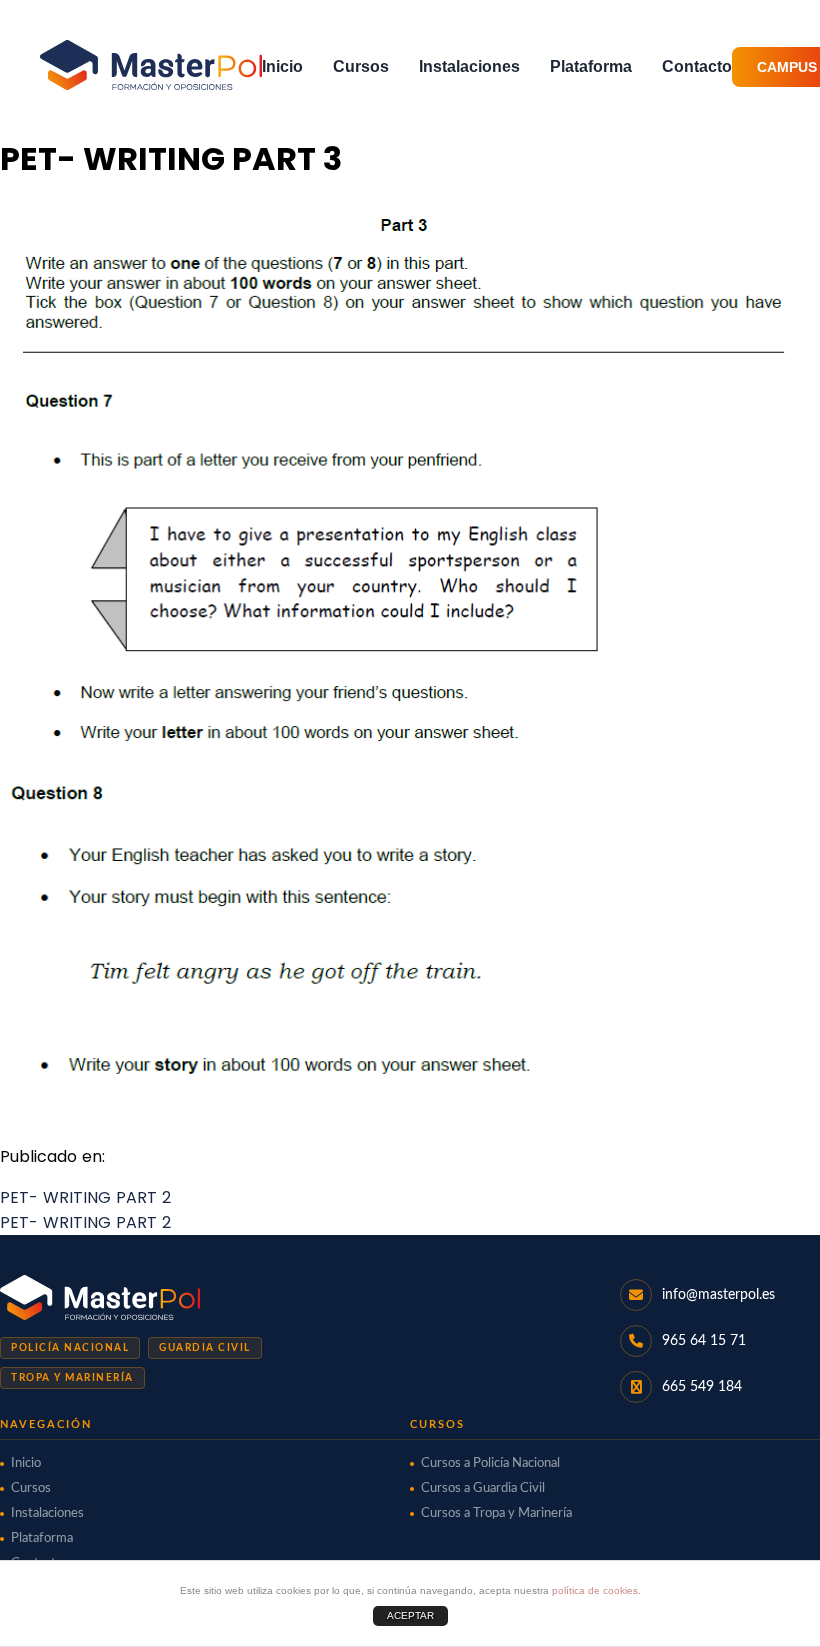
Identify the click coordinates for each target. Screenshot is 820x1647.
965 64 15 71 (704, 1341)
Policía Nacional (70, 1348)
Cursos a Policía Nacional (490, 1463)
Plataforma (591, 66)
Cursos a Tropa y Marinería (496, 1513)
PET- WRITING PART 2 (85, 1197)
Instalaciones (469, 66)
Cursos (361, 66)
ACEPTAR (410, 1615)
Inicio (282, 66)
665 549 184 (702, 1387)
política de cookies (595, 1590)
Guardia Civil (205, 1348)
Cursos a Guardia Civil (483, 1488)
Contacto (697, 66)
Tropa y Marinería (72, 1378)
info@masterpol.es (718, 1295)
